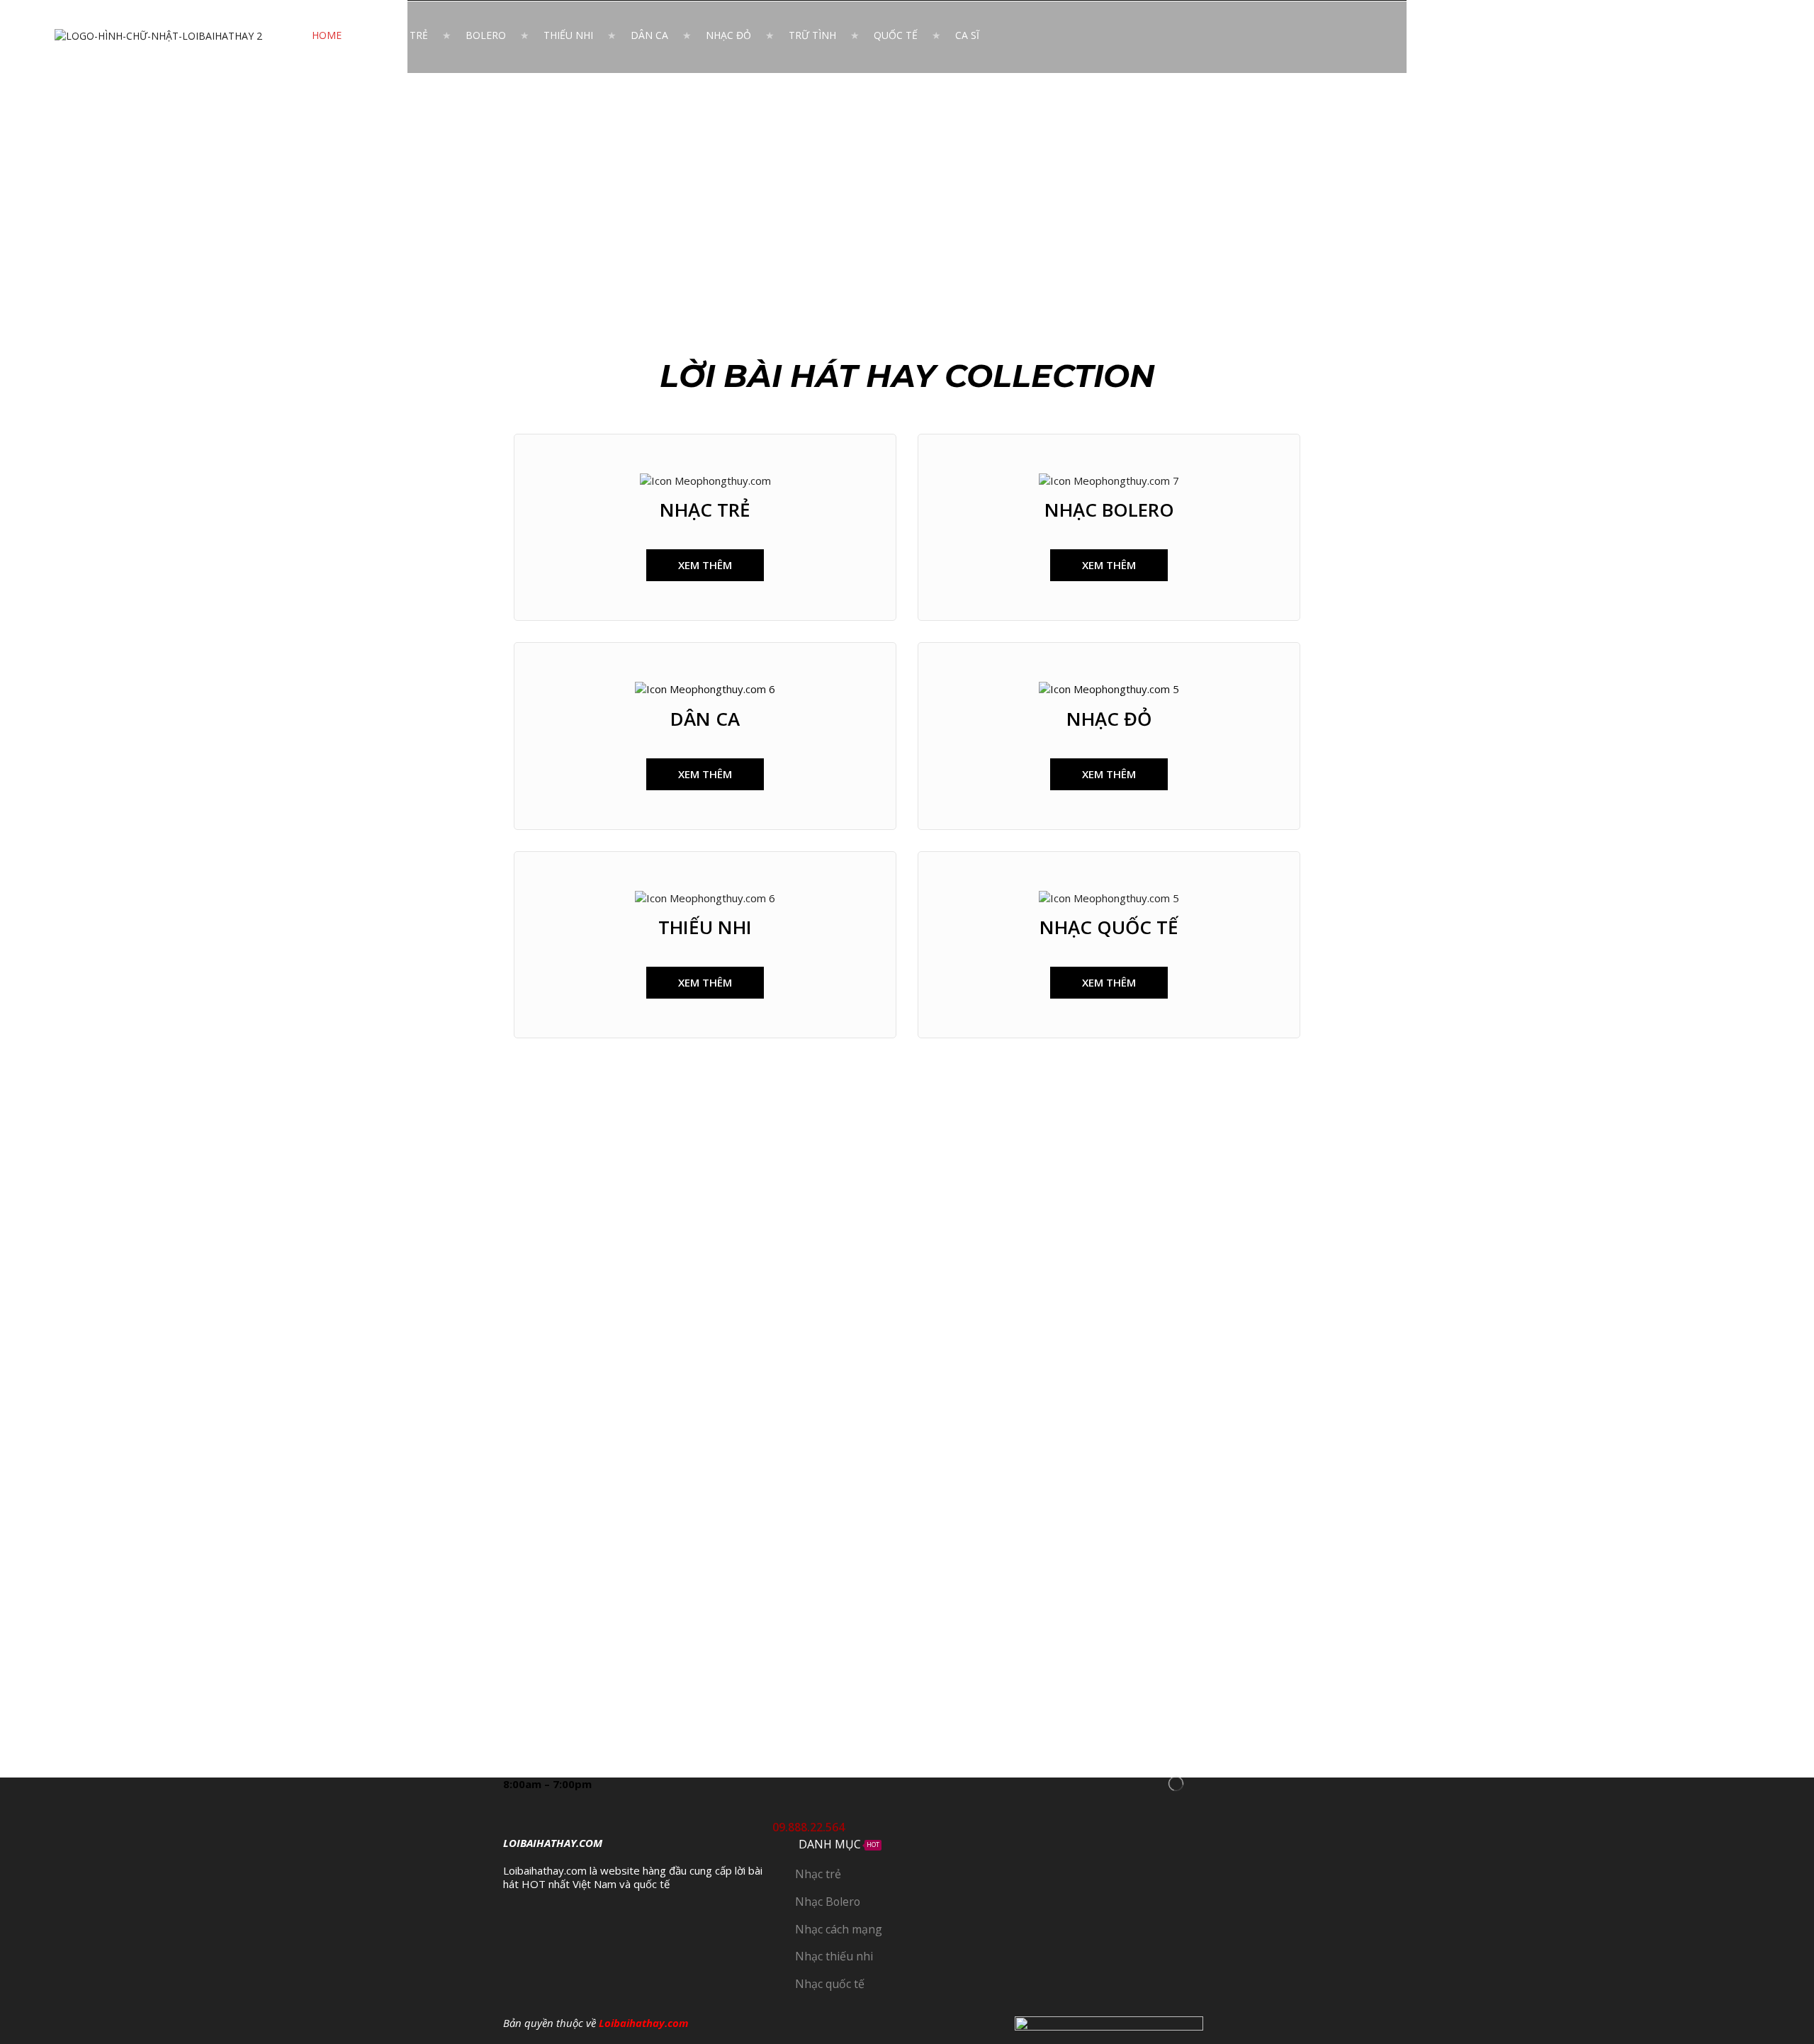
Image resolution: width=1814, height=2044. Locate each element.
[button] (705, 565)
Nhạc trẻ (404, 35)
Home (327, 35)
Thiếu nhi (568, 35)
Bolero (486, 35)
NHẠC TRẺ (705, 510)
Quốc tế (896, 35)
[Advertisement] (907, 179)
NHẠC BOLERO (1109, 510)
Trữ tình (812, 35)
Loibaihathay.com (644, 2023)
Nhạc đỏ (728, 35)
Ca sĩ (967, 35)
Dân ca (649, 35)
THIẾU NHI (705, 927)
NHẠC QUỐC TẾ (1109, 927)
